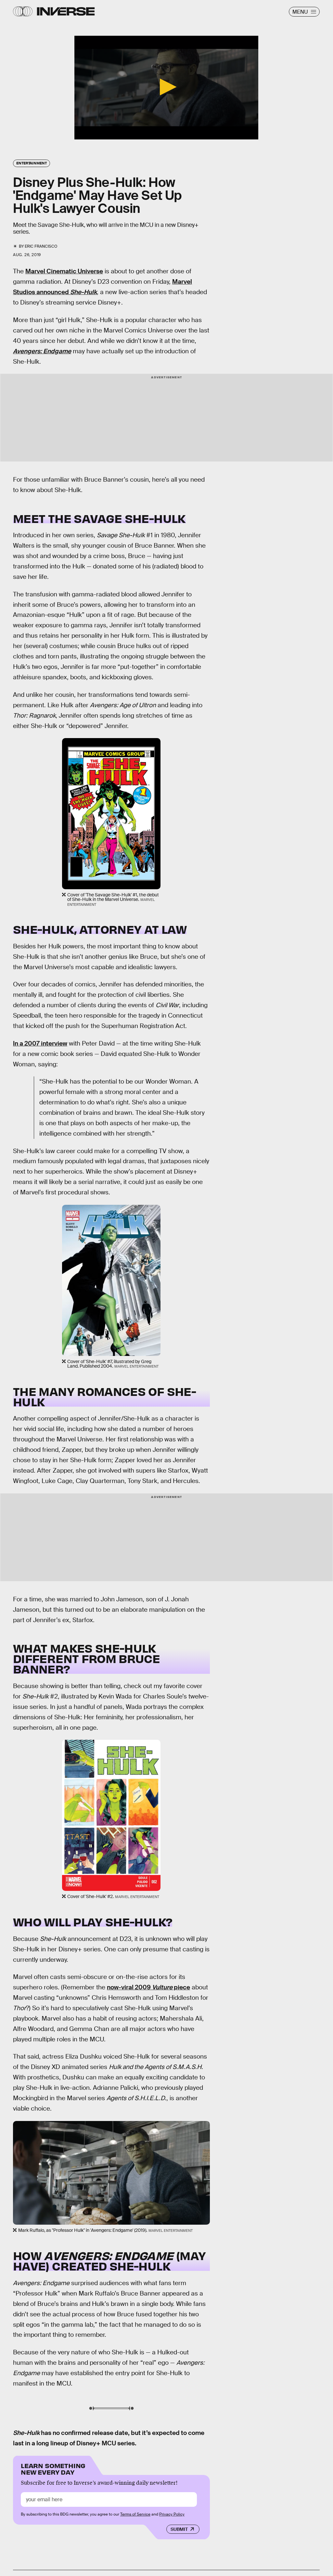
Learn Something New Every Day (53, 2468)
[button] (166, 87)
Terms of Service (135, 2514)
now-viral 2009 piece (148, 1987)
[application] (166, 88)
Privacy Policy (172, 2514)
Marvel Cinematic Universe (64, 271)
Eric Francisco (41, 246)
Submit (179, 2529)
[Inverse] (66, 11)
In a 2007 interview (40, 1043)
